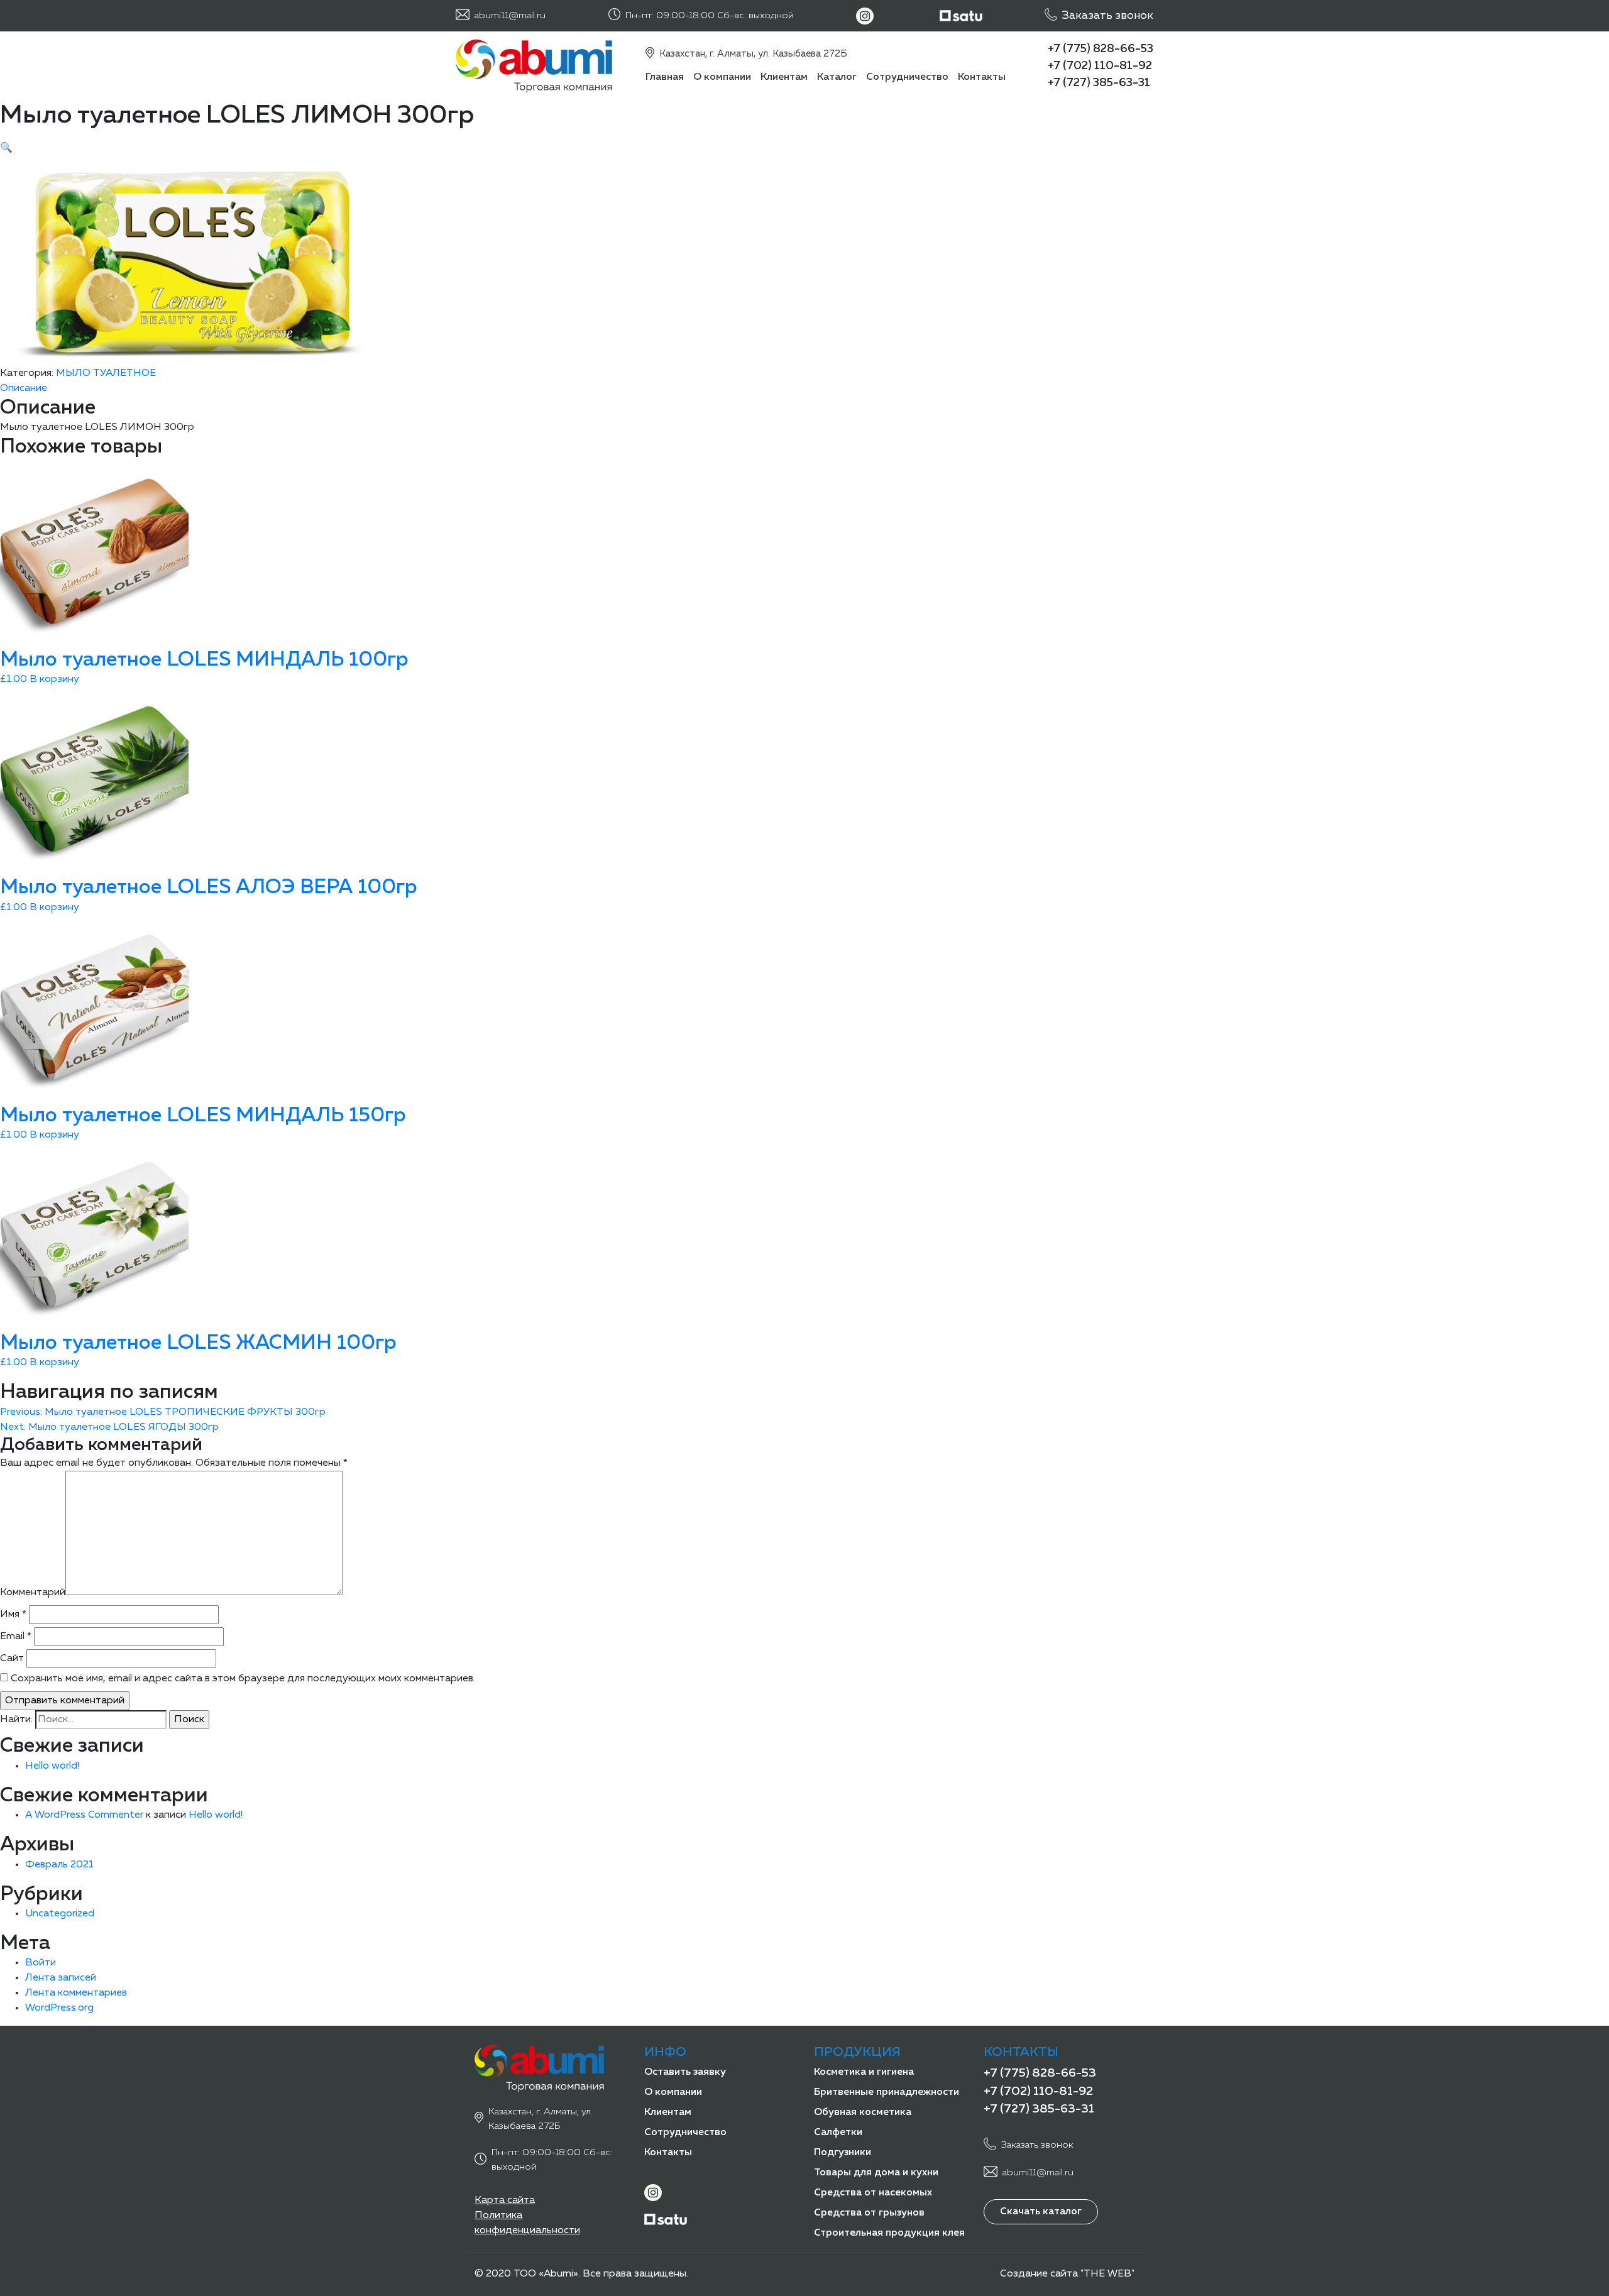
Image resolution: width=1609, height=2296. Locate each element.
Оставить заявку (685, 2072)
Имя (13, 1615)
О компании (722, 77)
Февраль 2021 (59, 1865)
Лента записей (61, 1978)
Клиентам (784, 77)
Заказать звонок (1108, 16)
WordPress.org (59, 2008)
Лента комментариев (76, 1993)
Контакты (982, 77)
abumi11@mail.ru (510, 15)
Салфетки (838, 2133)
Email (16, 1637)
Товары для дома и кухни (876, 2173)
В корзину (54, 679)
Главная (665, 77)
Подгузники (843, 2153)
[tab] (804, 388)
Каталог (837, 77)
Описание (24, 388)
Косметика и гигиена (864, 2072)
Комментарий (33, 1593)
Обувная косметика (863, 2112)
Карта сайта (505, 2200)
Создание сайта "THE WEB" (1067, 2274)
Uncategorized (60, 1914)
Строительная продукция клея (889, 2233)
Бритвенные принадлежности (887, 2092)
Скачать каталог (1041, 2212)
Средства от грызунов (869, 2213)
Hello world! (52, 1766)
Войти (41, 1963)
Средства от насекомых (873, 2193)
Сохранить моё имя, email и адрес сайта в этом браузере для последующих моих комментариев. (243, 1679)
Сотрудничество (907, 77)
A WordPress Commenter (84, 1815)
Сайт (12, 1659)
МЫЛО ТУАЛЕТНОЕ (106, 373)
